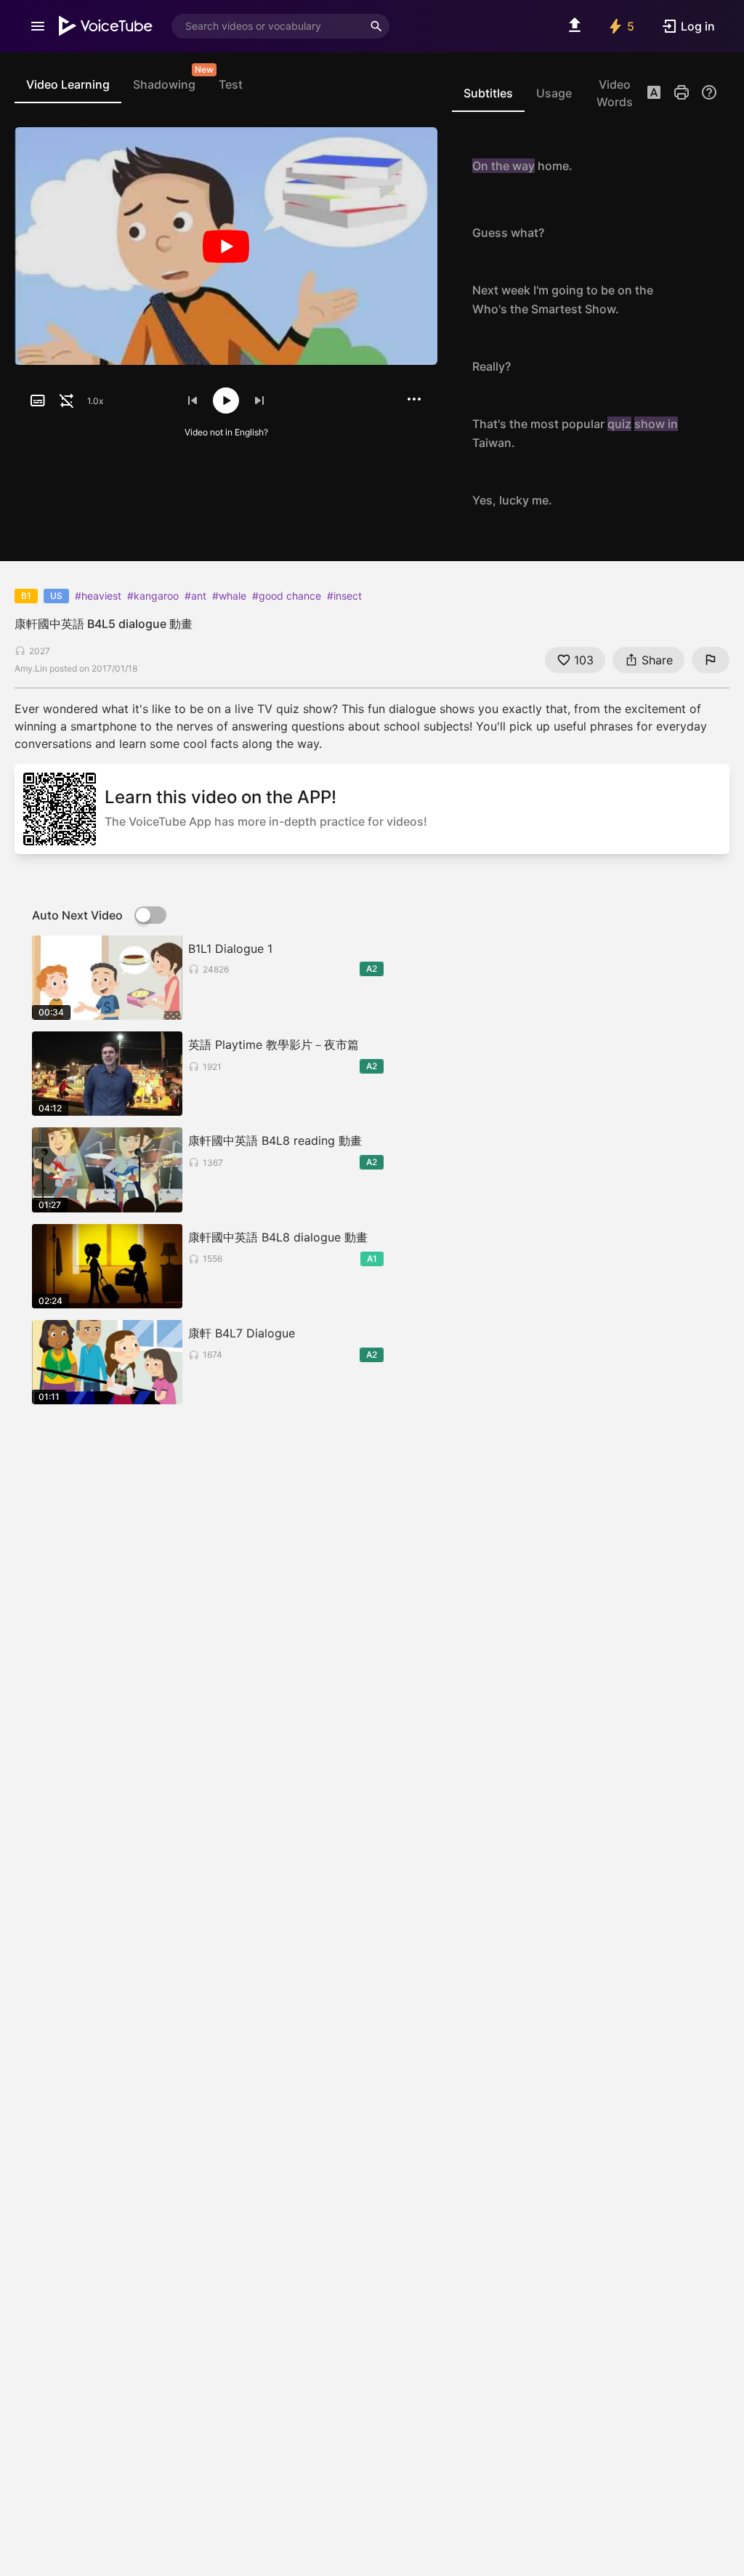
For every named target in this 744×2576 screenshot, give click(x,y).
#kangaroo (153, 596)
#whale (229, 596)
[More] (414, 399)
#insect (344, 596)
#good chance (287, 596)
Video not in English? (226, 432)
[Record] (702, 166)
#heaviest (98, 596)
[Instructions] (709, 92)
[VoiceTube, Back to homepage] (106, 26)
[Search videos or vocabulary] (376, 26)
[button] (654, 94)
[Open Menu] (38, 26)
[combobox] (267, 26)
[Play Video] (226, 246)
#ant (195, 596)
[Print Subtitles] (682, 92)
